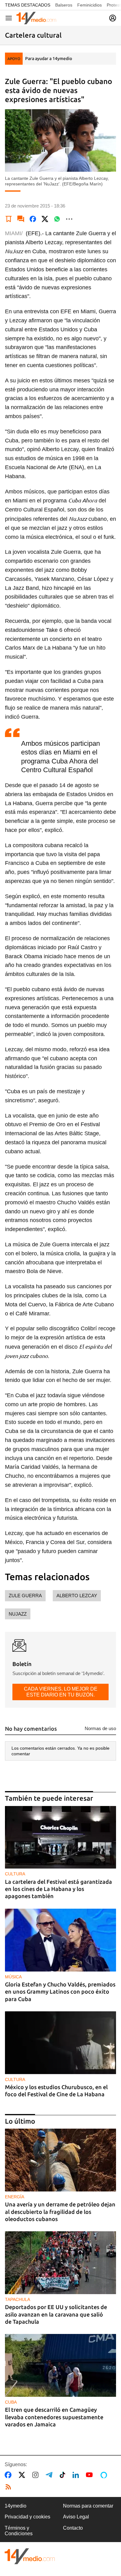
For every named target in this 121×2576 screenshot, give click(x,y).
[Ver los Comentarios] (21, 219)
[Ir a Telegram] (50, 2475)
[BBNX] (30, 2556)
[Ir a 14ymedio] (36, 18)
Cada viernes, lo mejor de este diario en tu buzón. (61, 1692)
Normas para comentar (88, 2506)
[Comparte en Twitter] (45, 219)
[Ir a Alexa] (105, 2475)
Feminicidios (90, 5)
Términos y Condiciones (19, 2531)
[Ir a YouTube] (91, 2475)
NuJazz (18, 1614)
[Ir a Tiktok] (64, 2475)
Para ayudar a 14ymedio (49, 58)
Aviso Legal (76, 2517)
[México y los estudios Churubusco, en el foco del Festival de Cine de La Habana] (60, 2043)
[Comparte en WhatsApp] (57, 219)
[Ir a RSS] (10, 2487)
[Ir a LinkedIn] (77, 2475)
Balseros (64, 5)
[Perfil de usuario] (113, 18)
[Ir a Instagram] (37, 2475)
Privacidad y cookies (27, 2517)
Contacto (73, 2528)
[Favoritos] (9, 219)
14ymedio (16, 2506)
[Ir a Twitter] (23, 2475)
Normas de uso (100, 1728)
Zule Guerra (25, 1596)
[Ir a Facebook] (9, 2475)
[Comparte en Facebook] (33, 219)
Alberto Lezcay (77, 1596)
